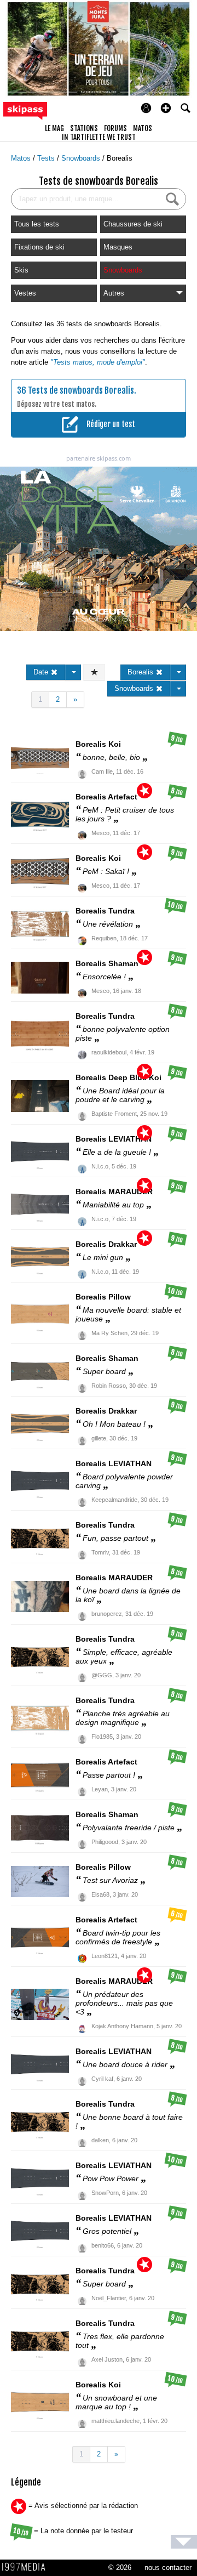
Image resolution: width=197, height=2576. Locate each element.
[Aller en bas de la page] (184, 2542)
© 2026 (120, 2568)
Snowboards (82, 158)
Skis (21, 270)
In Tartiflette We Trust (99, 137)
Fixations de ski (39, 247)
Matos (22, 158)
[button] (166, 108)
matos (143, 128)
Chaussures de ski (133, 224)
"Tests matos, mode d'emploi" (98, 362)
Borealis (120, 158)
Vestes (25, 293)
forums (115, 128)
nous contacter (168, 2568)
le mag (54, 128)
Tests (47, 158)
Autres (114, 293)
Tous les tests (37, 224)
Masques (118, 247)
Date (42, 672)
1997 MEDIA (27, 2567)
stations (84, 128)
